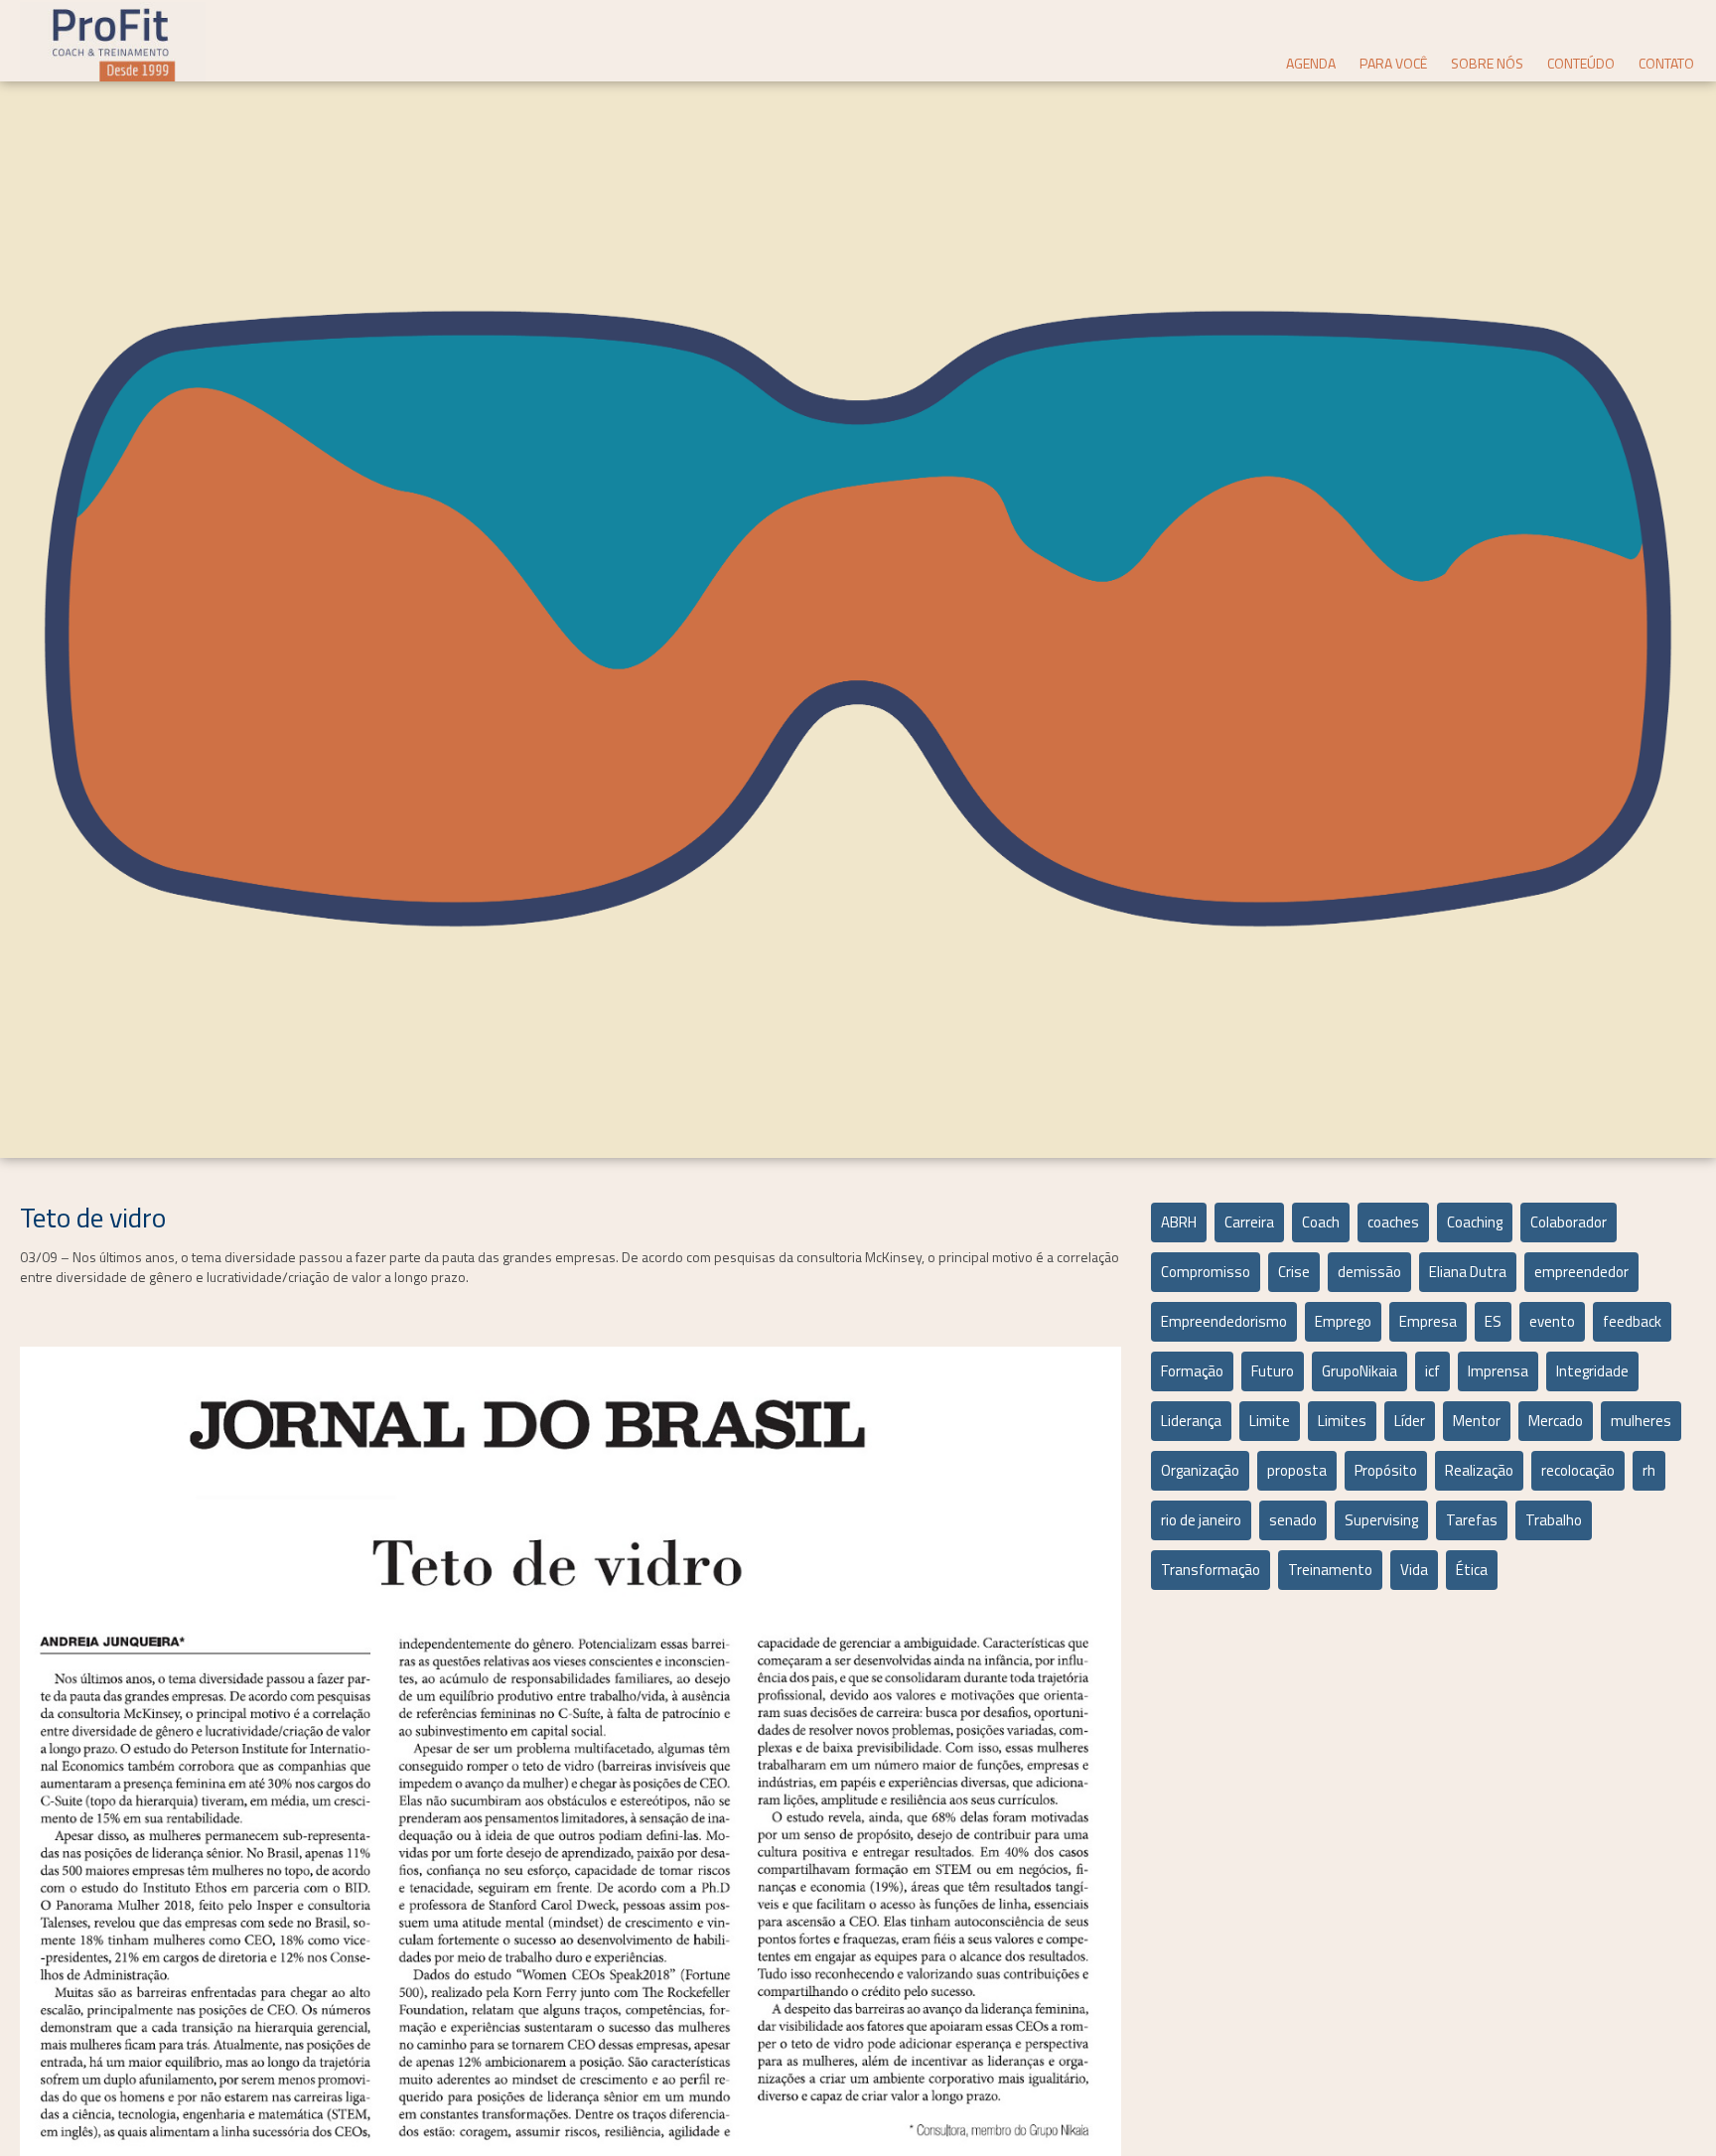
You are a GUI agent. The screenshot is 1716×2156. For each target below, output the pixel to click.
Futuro (1273, 1371)
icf (1432, 1371)
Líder (1410, 1421)
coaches (1393, 1222)
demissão (1369, 1272)
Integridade (1592, 1371)
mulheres (1641, 1421)
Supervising (1381, 1520)
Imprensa (1498, 1371)
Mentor (1477, 1421)
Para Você (1393, 63)
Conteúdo (1581, 63)
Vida (1414, 1570)
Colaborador (1569, 1222)
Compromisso (1206, 1272)
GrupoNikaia (1359, 1371)
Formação (1192, 1371)
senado (1293, 1520)
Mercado (1556, 1421)
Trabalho (1554, 1520)
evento (1552, 1321)
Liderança (1191, 1421)
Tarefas (1472, 1520)
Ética (1472, 1570)
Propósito (1386, 1470)
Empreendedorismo (1224, 1321)
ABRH (1179, 1222)
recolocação (1578, 1470)
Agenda (1311, 63)
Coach (1321, 1222)
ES (1493, 1321)
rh (1649, 1470)
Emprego (1343, 1321)
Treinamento (1330, 1570)
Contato (1666, 63)
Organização (1200, 1470)
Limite (1270, 1421)
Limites (1342, 1421)
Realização (1479, 1470)
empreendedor (1581, 1272)
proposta (1297, 1470)
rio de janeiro (1201, 1520)
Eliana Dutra (1468, 1272)
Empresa (1428, 1321)
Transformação (1211, 1570)
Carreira (1249, 1222)
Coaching (1475, 1222)
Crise (1294, 1272)
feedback (1632, 1321)
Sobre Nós (1487, 63)
